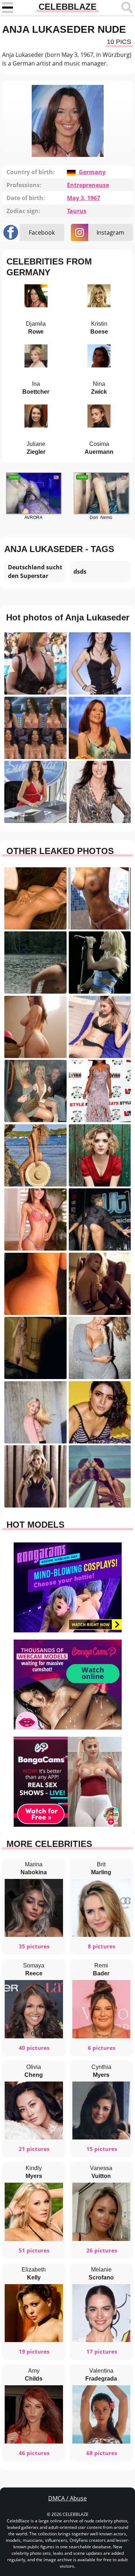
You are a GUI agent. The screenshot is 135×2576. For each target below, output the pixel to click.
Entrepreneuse (88, 185)
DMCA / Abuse (67, 2498)
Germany (91, 172)
